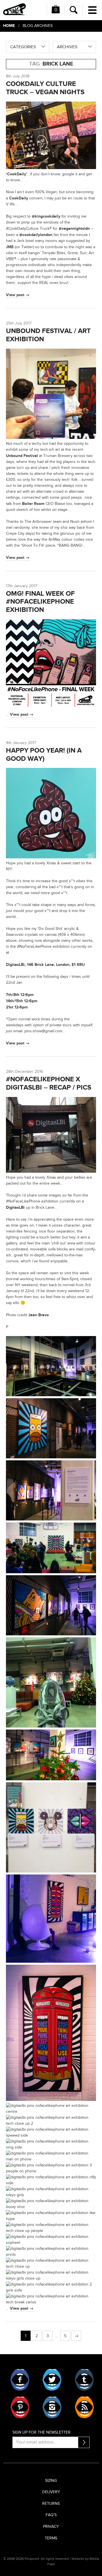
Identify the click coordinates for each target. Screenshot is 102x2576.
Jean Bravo (39, 1315)
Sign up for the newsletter (42, 2432)
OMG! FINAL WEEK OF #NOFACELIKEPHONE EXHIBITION (40, 602)
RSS (84, 2407)
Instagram (52, 2407)
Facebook (20, 2380)
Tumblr (84, 2380)
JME (10, 247)
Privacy (51, 2527)
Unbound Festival (22, 456)
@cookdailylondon (36, 235)
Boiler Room (33, 504)
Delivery (51, 2492)
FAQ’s (51, 2515)
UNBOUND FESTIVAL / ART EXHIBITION (48, 335)
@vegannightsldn (74, 228)
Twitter (52, 2380)
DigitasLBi (15, 1207)
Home (9, 26)
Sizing (51, 2481)
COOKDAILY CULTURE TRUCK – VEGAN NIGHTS (45, 88)
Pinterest (20, 2407)
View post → (18, 295)
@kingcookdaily (46, 216)
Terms (51, 2538)
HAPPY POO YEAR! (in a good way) (44, 755)
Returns (51, 2504)
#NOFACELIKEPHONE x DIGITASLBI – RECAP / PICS (49, 1083)
